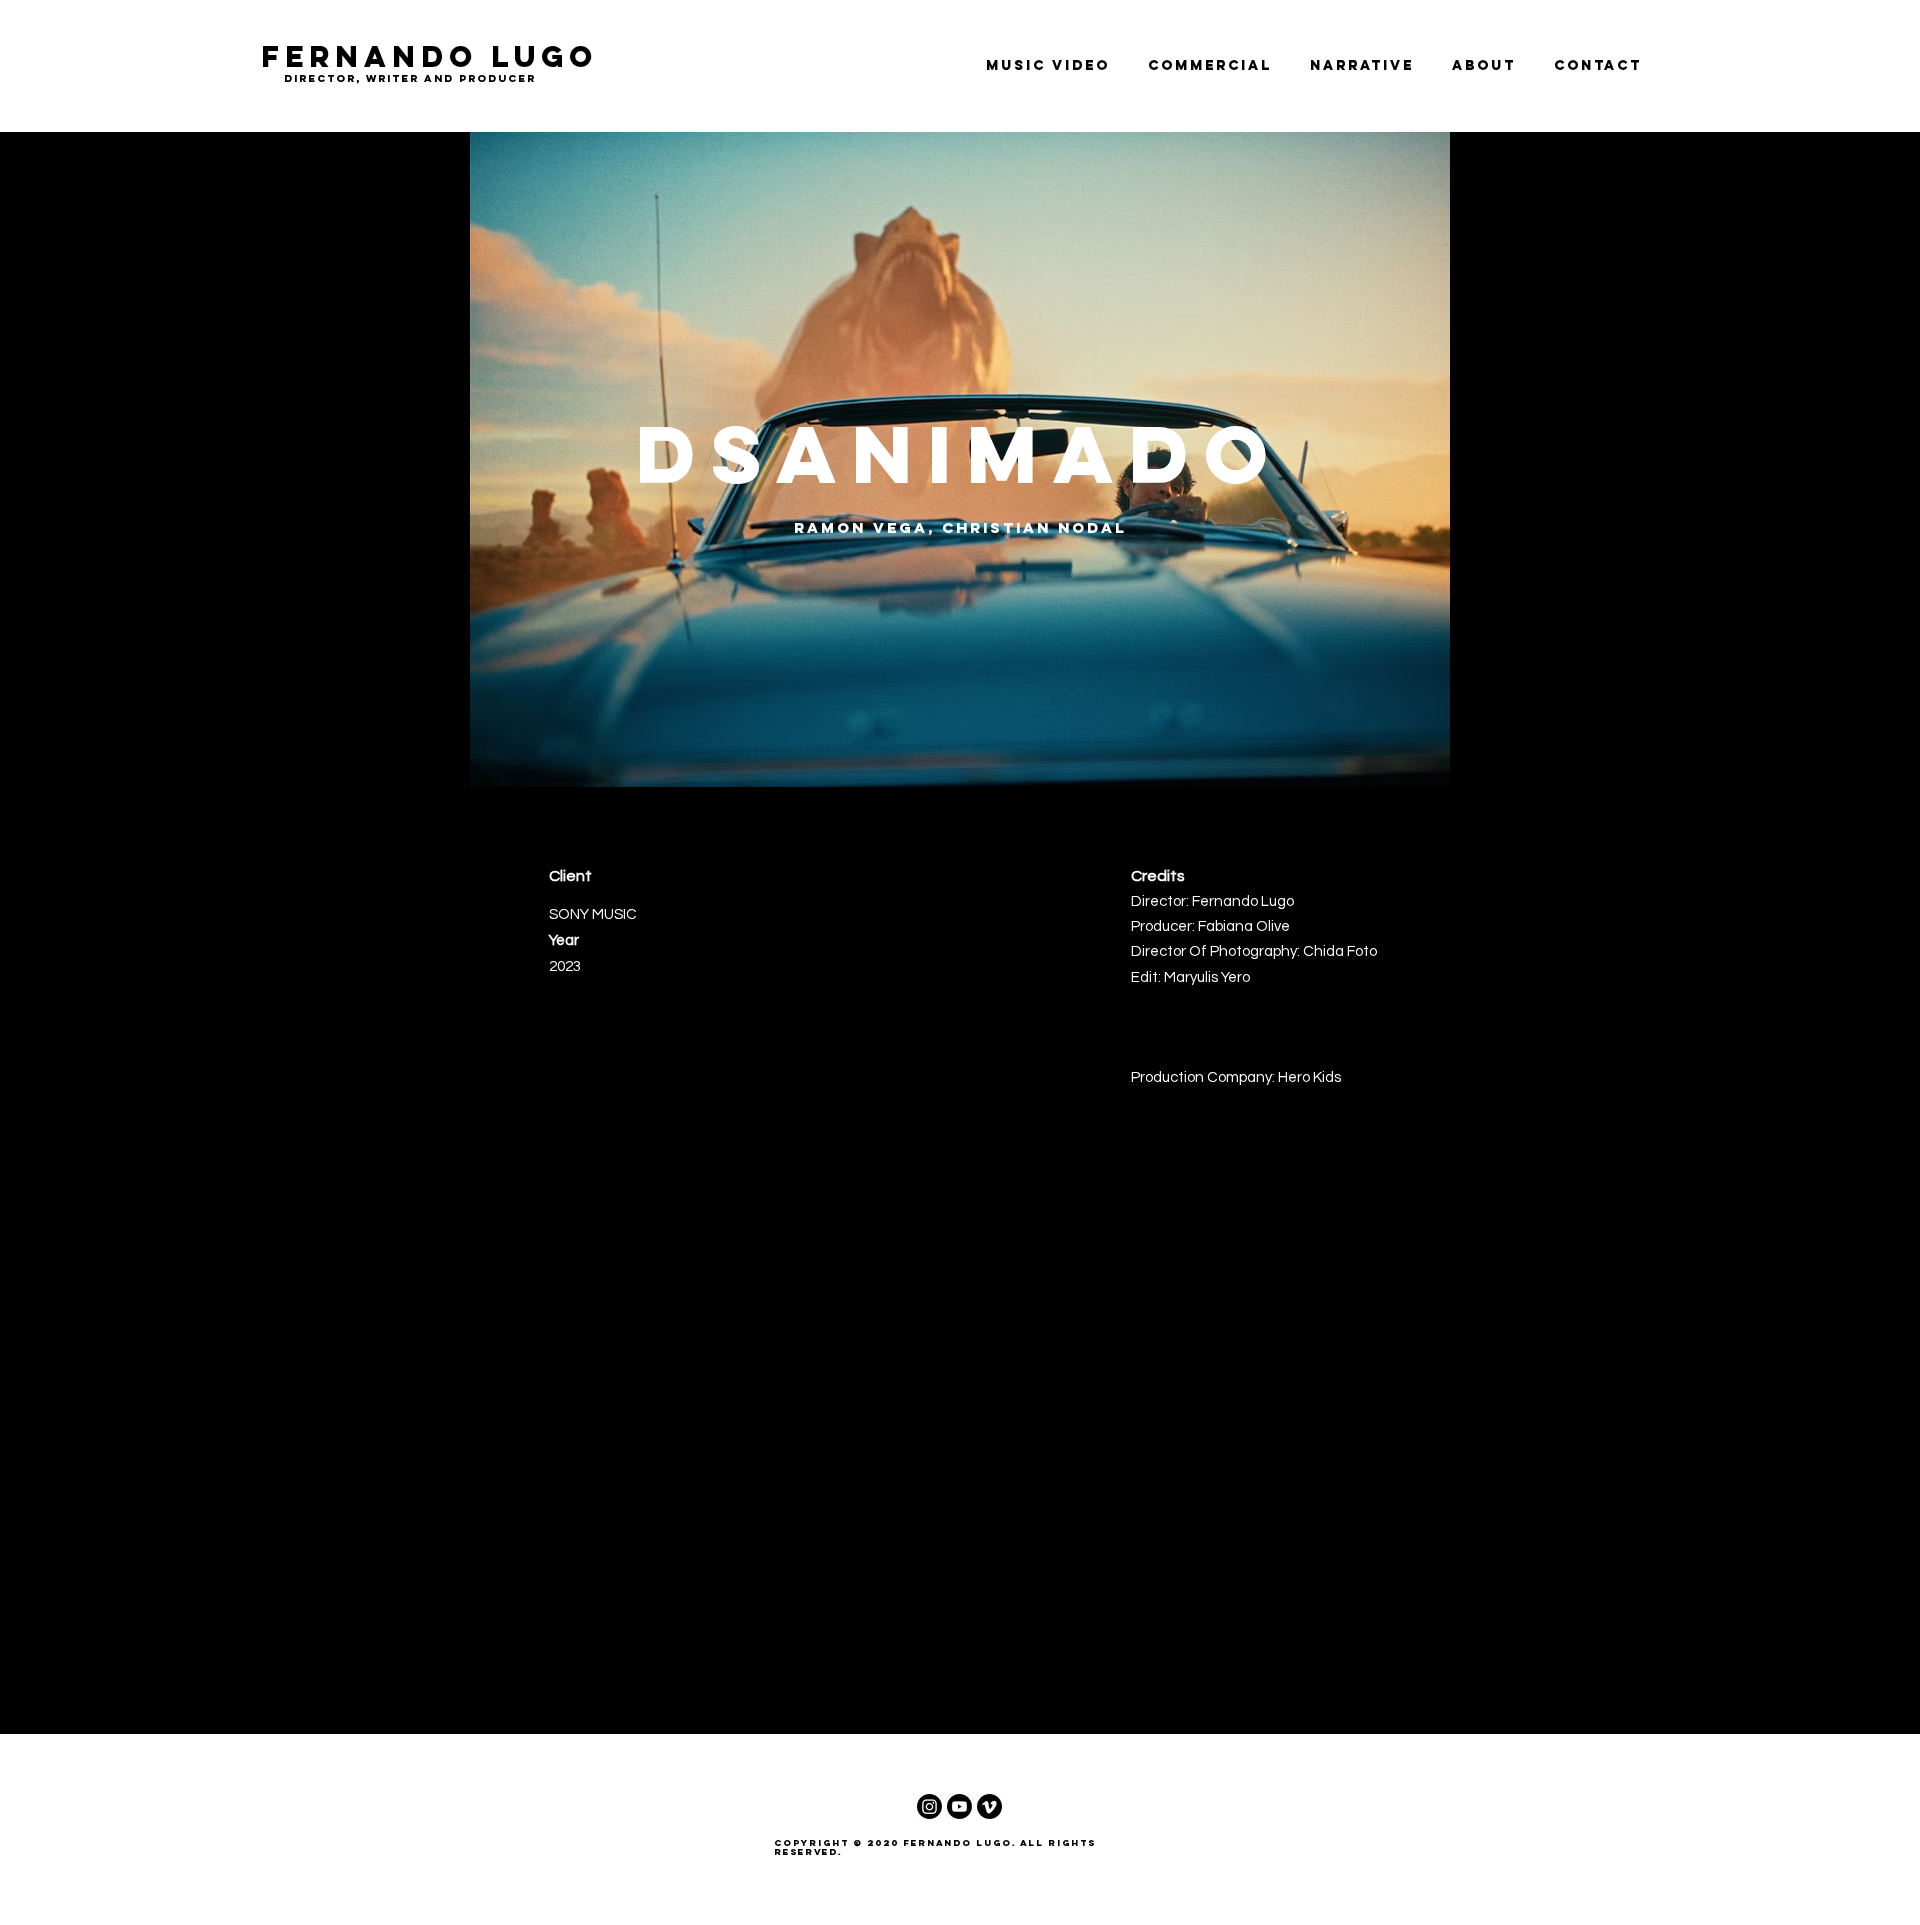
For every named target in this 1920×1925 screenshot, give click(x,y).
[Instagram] (929, 1806)
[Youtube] (959, 1806)
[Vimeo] (989, 1806)
